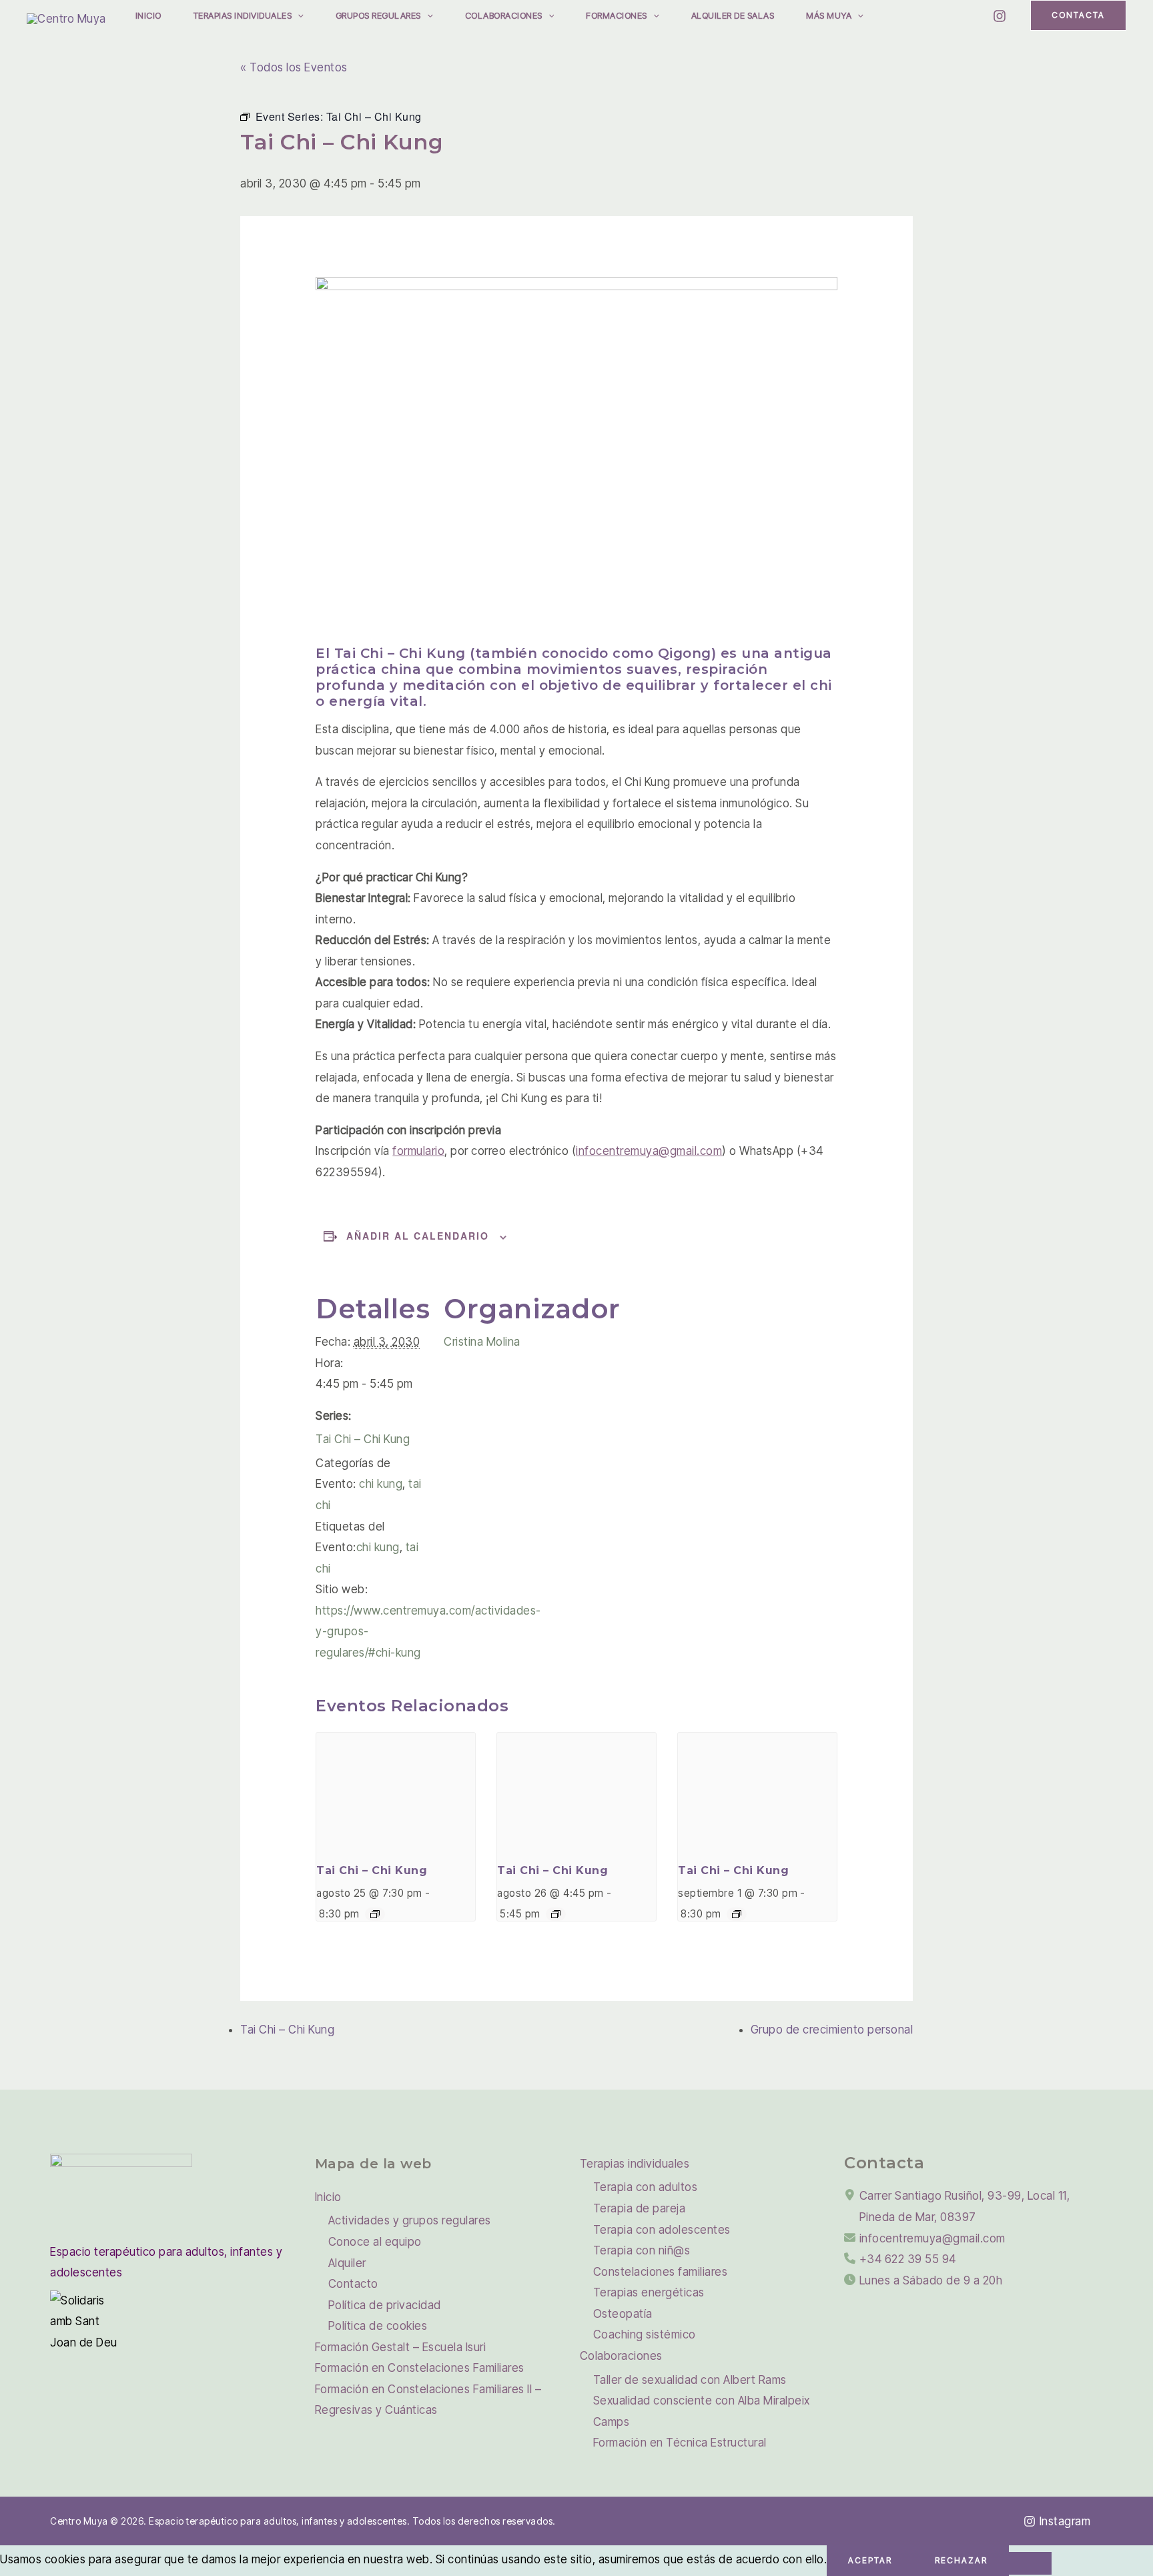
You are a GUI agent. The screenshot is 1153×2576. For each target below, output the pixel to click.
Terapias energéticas (649, 2292)
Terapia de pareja (640, 2208)
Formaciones (617, 15)
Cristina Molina (482, 1342)
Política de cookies (378, 2326)
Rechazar (961, 2560)
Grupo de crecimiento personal (832, 2030)
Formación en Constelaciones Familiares (420, 2368)
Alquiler (347, 2263)
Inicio (148, 15)
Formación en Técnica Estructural (680, 2443)
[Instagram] (1000, 16)
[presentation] (396, 1792)
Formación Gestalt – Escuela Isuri (401, 2347)
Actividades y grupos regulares (410, 2220)
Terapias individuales (243, 15)
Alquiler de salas (733, 15)
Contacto (353, 2284)
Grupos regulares (378, 15)
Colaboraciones (504, 15)
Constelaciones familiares (661, 2272)
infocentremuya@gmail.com (649, 1151)
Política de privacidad (385, 2305)
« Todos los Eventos (294, 67)
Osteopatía (623, 2314)
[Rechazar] (1030, 2563)
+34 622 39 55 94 (908, 2259)
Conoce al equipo (375, 2242)
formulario (418, 1151)
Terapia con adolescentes (662, 2230)
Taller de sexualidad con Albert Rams (690, 2380)
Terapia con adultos (646, 2187)
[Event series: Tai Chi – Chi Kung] (375, 1914)
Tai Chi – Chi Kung (363, 1439)
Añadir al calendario (418, 1236)
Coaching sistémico (645, 2334)
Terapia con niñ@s (642, 2250)
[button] (298, 15)
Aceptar (870, 2560)
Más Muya (829, 15)
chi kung (381, 1484)
